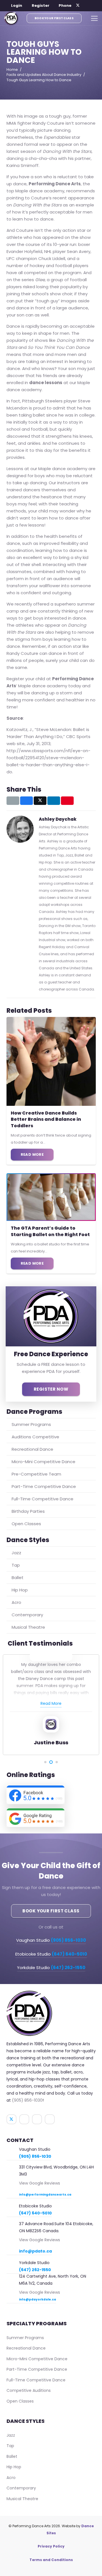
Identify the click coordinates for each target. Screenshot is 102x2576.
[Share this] (26, 801)
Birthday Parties (28, 1511)
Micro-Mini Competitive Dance (43, 1462)
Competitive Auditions (29, 2390)
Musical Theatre (28, 1627)
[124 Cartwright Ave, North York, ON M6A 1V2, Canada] (13, 2277)
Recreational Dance (32, 1449)
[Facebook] (85, 6)
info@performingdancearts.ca (45, 2195)
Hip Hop (20, 1590)
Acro (16, 1602)
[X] (78, 6)
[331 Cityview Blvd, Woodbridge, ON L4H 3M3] (13, 2168)
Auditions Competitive (35, 1437)
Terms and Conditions (51, 2560)
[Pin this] (67, 801)
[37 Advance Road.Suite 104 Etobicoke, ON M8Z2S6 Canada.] (13, 2224)
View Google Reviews (40, 2183)
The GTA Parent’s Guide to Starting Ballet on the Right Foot (50, 1231)
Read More (51, 1703)
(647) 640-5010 (35, 2213)
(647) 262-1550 (35, 2270)
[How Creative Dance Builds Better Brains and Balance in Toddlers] (51, 1061)
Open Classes (26, 1524)
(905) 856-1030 (27, 2100)
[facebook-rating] (51, 1795)
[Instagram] (93, 6)
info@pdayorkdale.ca (38, 2299)
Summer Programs (31, 1424)
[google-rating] (51, 1818)
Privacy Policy (51, 2546)
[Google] (50, 2119)
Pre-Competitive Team (36, 1474)
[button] (13, 6)
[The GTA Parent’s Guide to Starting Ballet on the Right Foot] (51, 1197)
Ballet (18, 1577)
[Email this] (13, 801)
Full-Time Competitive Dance (42, 1499)
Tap (16, 1565)
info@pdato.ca (35, 2251)
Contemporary (27, 1615)
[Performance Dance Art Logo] (11, 18)
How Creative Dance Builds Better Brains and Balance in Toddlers (46, 1119)
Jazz (16, 1553)
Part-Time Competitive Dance (44, 1486)
